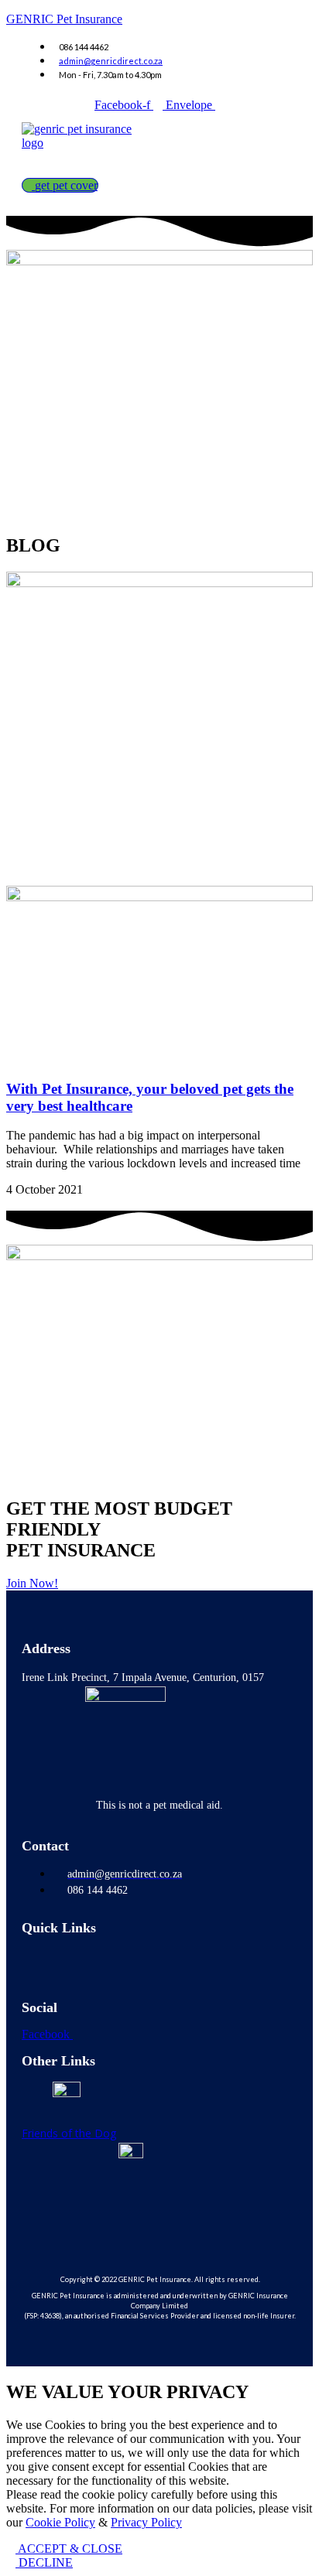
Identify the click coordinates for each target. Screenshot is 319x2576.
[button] (63, 164)
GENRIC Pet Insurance (64, 19)
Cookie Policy (60, 2522)
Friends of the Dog (69, 2133)
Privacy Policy (146, 2522)
